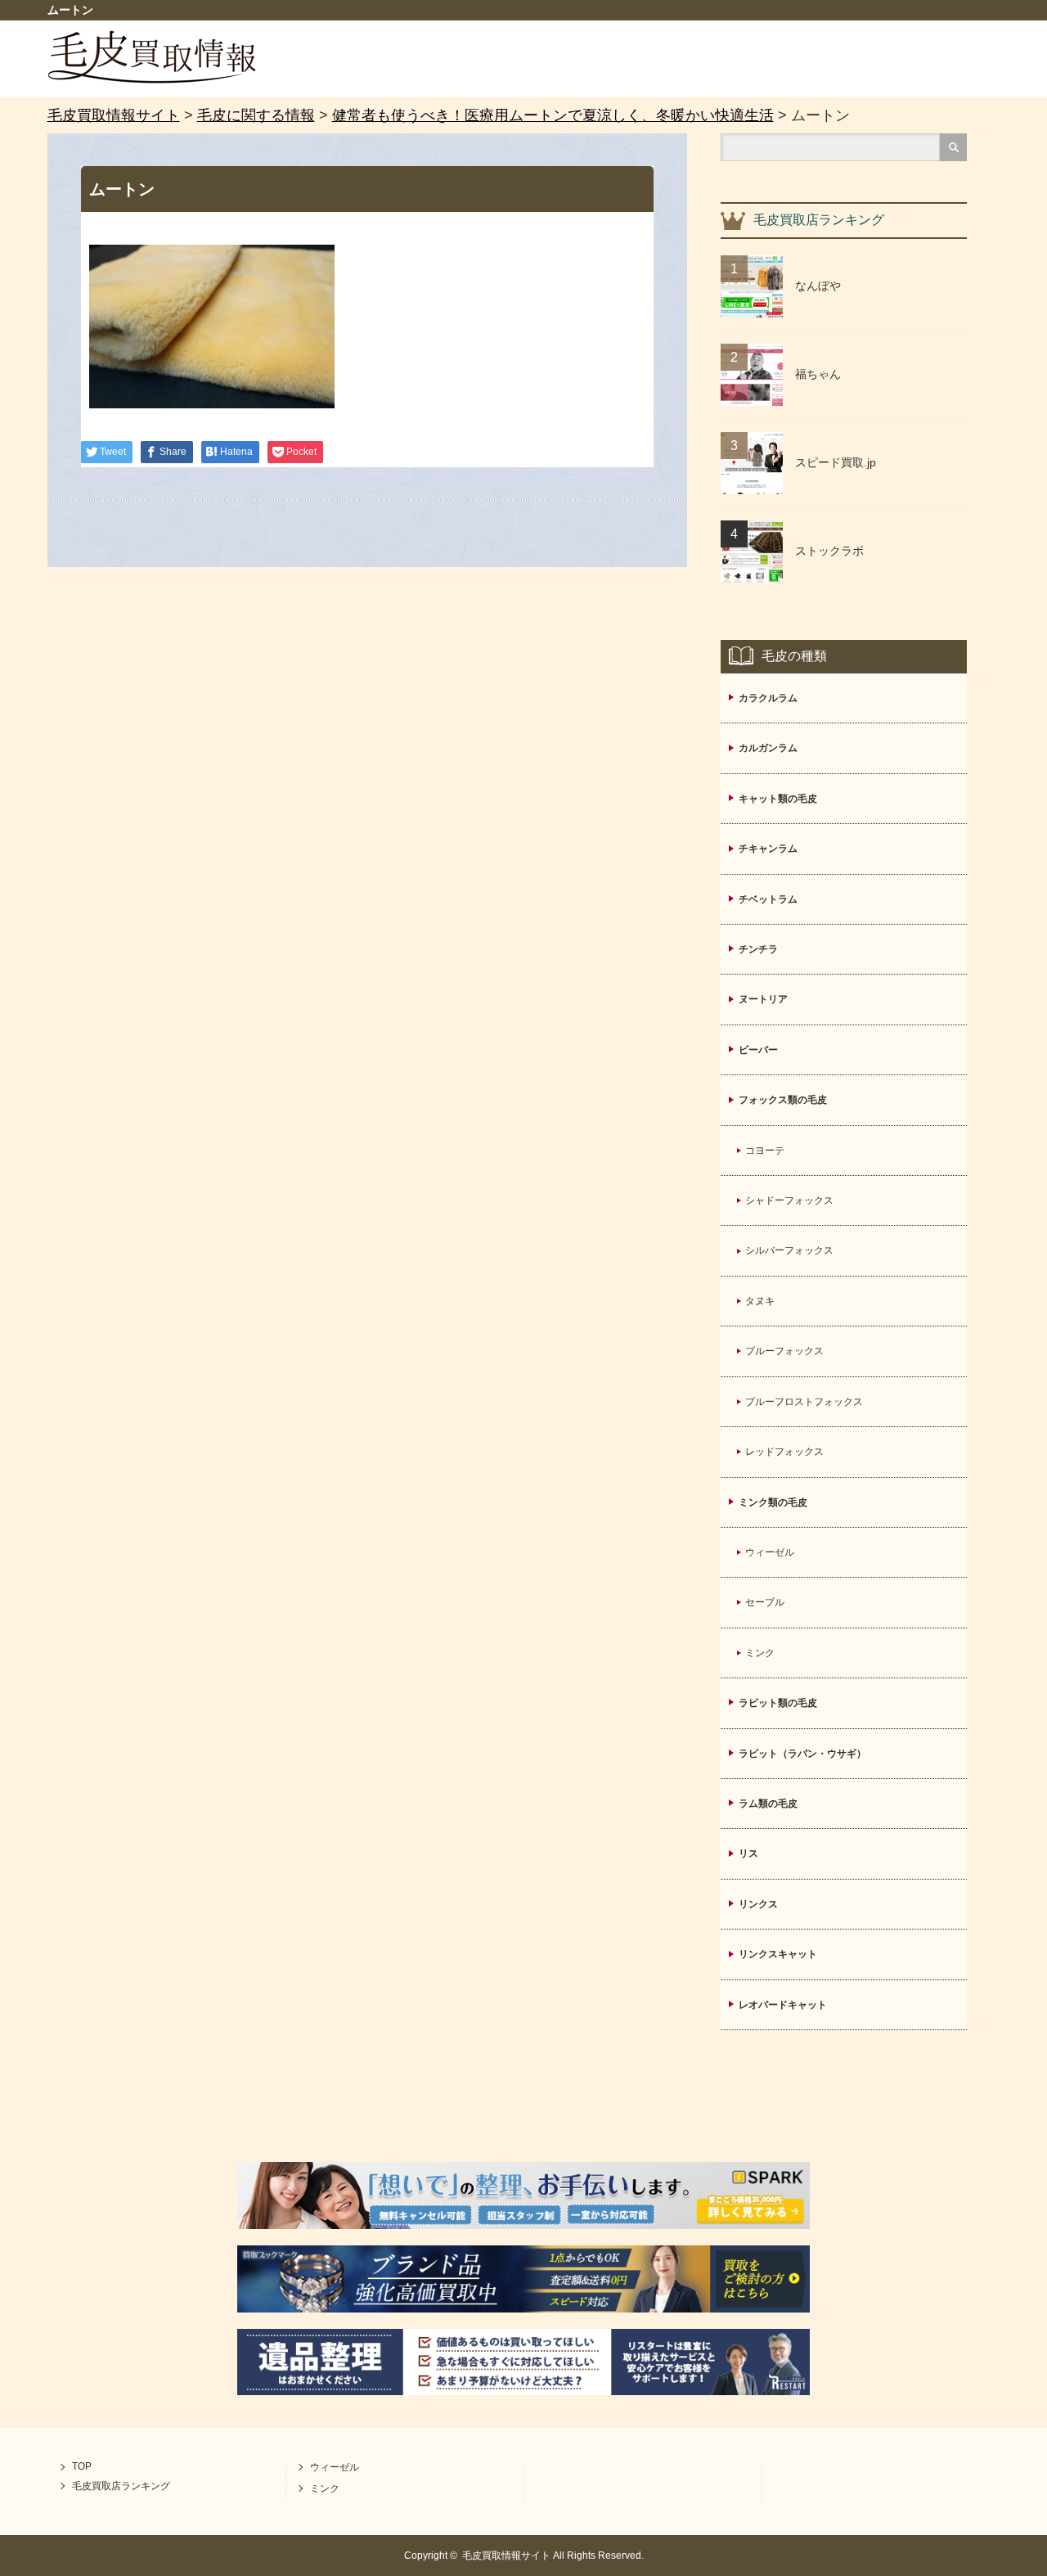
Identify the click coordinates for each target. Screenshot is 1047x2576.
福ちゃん (818, 374)
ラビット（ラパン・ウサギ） (802, 1754)
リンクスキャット (778, 1954)
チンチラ (758, 949)
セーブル (765, 1602)
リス (748, 1853)
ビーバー (758, 1050)
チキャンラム (768, 849)
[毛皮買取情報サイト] (152, 79)
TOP (82, 2466)
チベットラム (768, 899)
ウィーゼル (770, 1552)
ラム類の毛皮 (768, 1804)
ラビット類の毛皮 (778, 1703)
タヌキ (760, 1301)
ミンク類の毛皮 (773, 1502)
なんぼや (818, 286)
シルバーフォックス (789, 1250)
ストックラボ (829, 551)
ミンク (760, 1653)
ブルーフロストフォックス (804, 1402)
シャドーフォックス (789, 1200)
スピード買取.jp (836, 462)
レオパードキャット (783, 2005)
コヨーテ (765, 1151)
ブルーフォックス (784, 1351)
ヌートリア (763, 999)
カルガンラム (768, 748)
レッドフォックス (784, 1452)
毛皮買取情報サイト (506, 2556)
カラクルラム (768, 698)
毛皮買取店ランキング (121, 2486)
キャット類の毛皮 (778, 799)
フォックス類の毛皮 (783, 1100)
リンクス (758, 1904)
